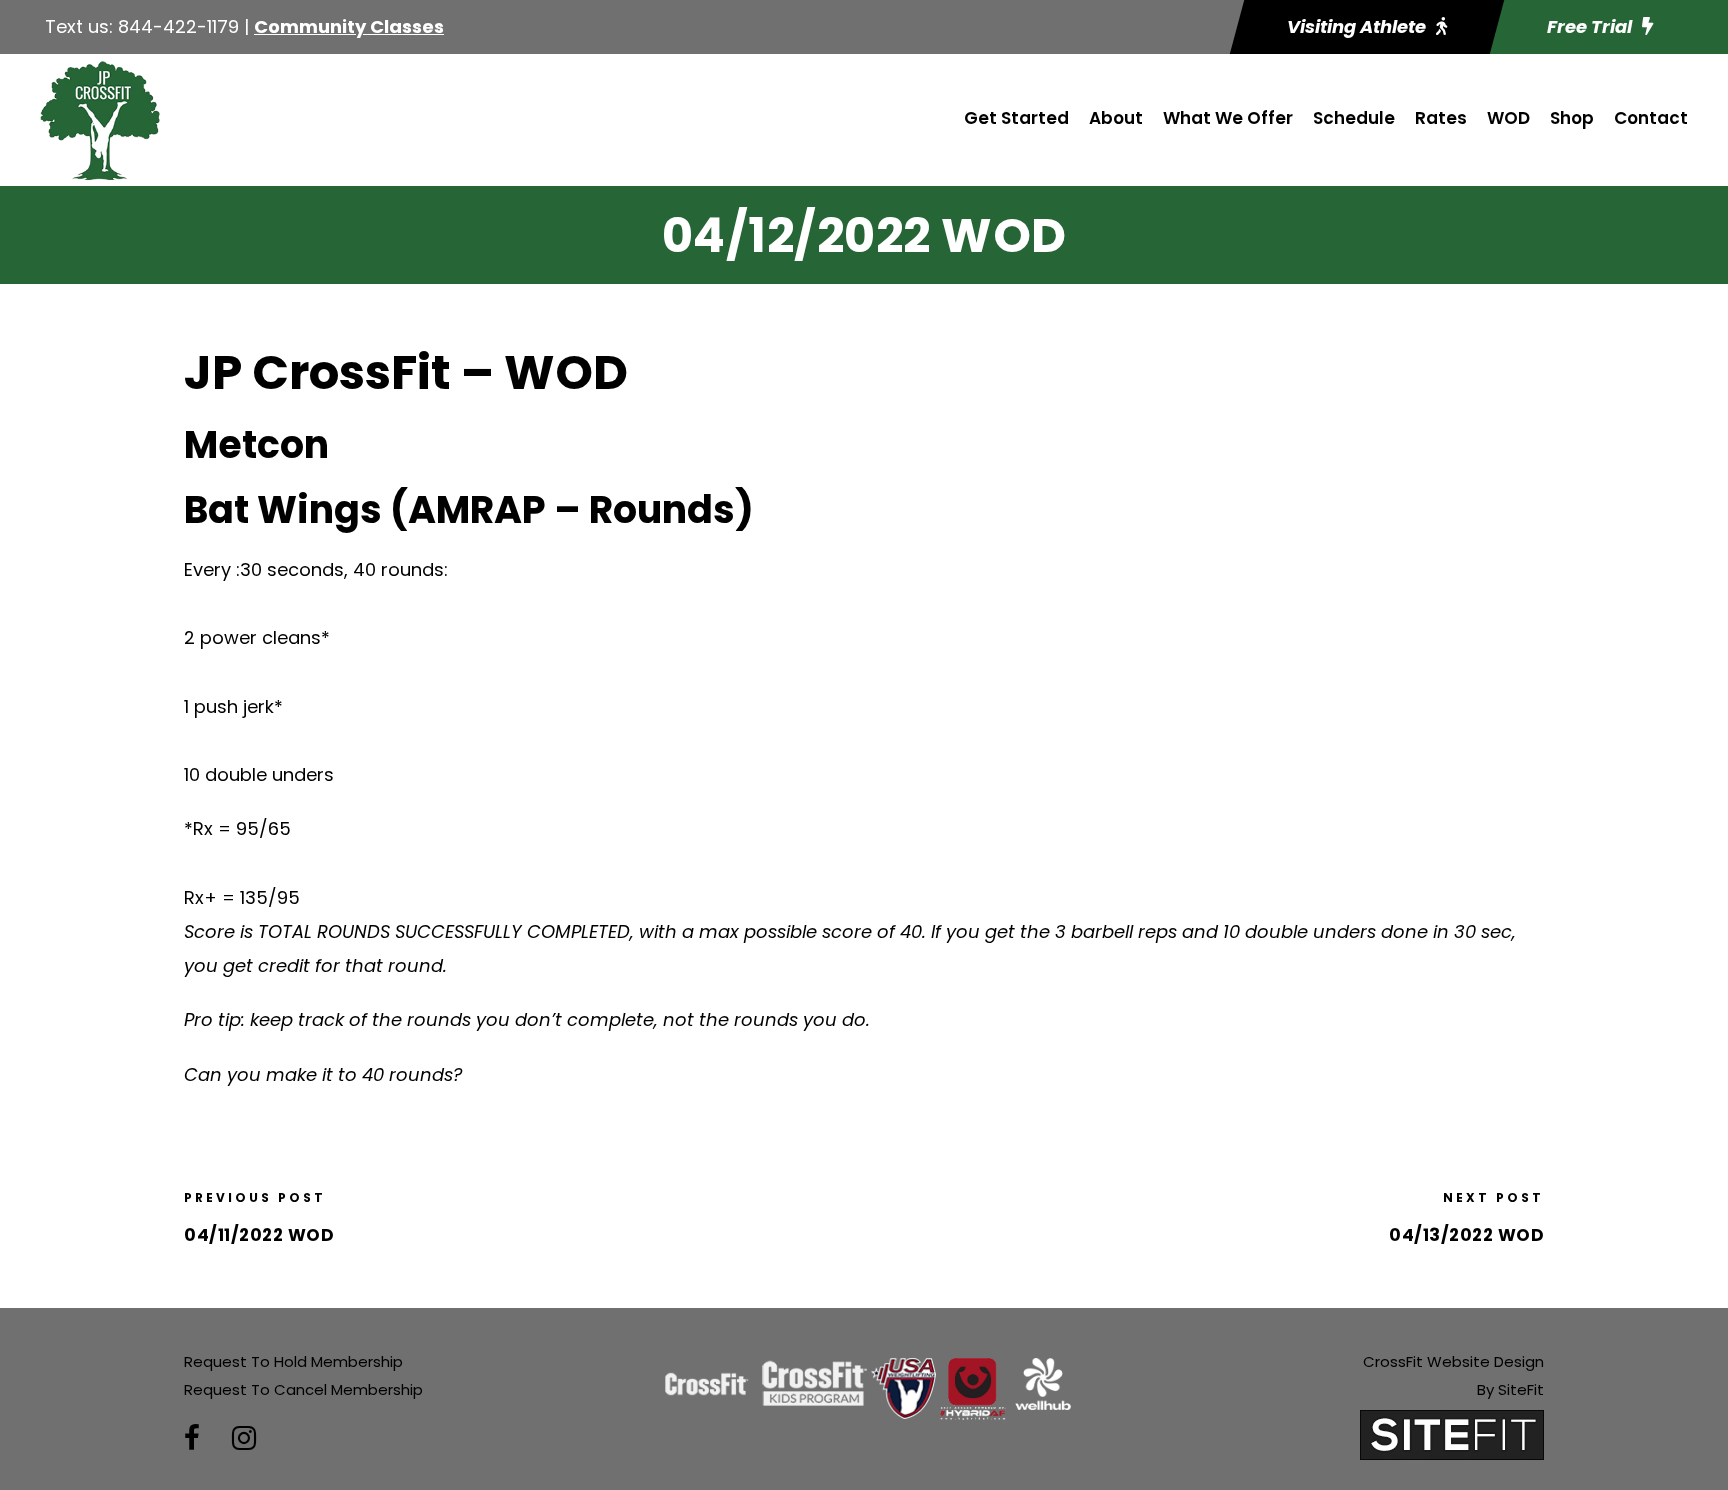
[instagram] (244, 1438)
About (1116, 118)
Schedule (1354, 118)
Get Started (1016, 118)
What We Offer (1228, 118)
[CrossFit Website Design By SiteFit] (1452, 1433)
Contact (1651, 118)
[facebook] (192, 1438)
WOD (1508, 118)
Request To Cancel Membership (303, 1389)
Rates (1441, 118)
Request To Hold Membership (293, 1361)
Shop (1572, 118)
